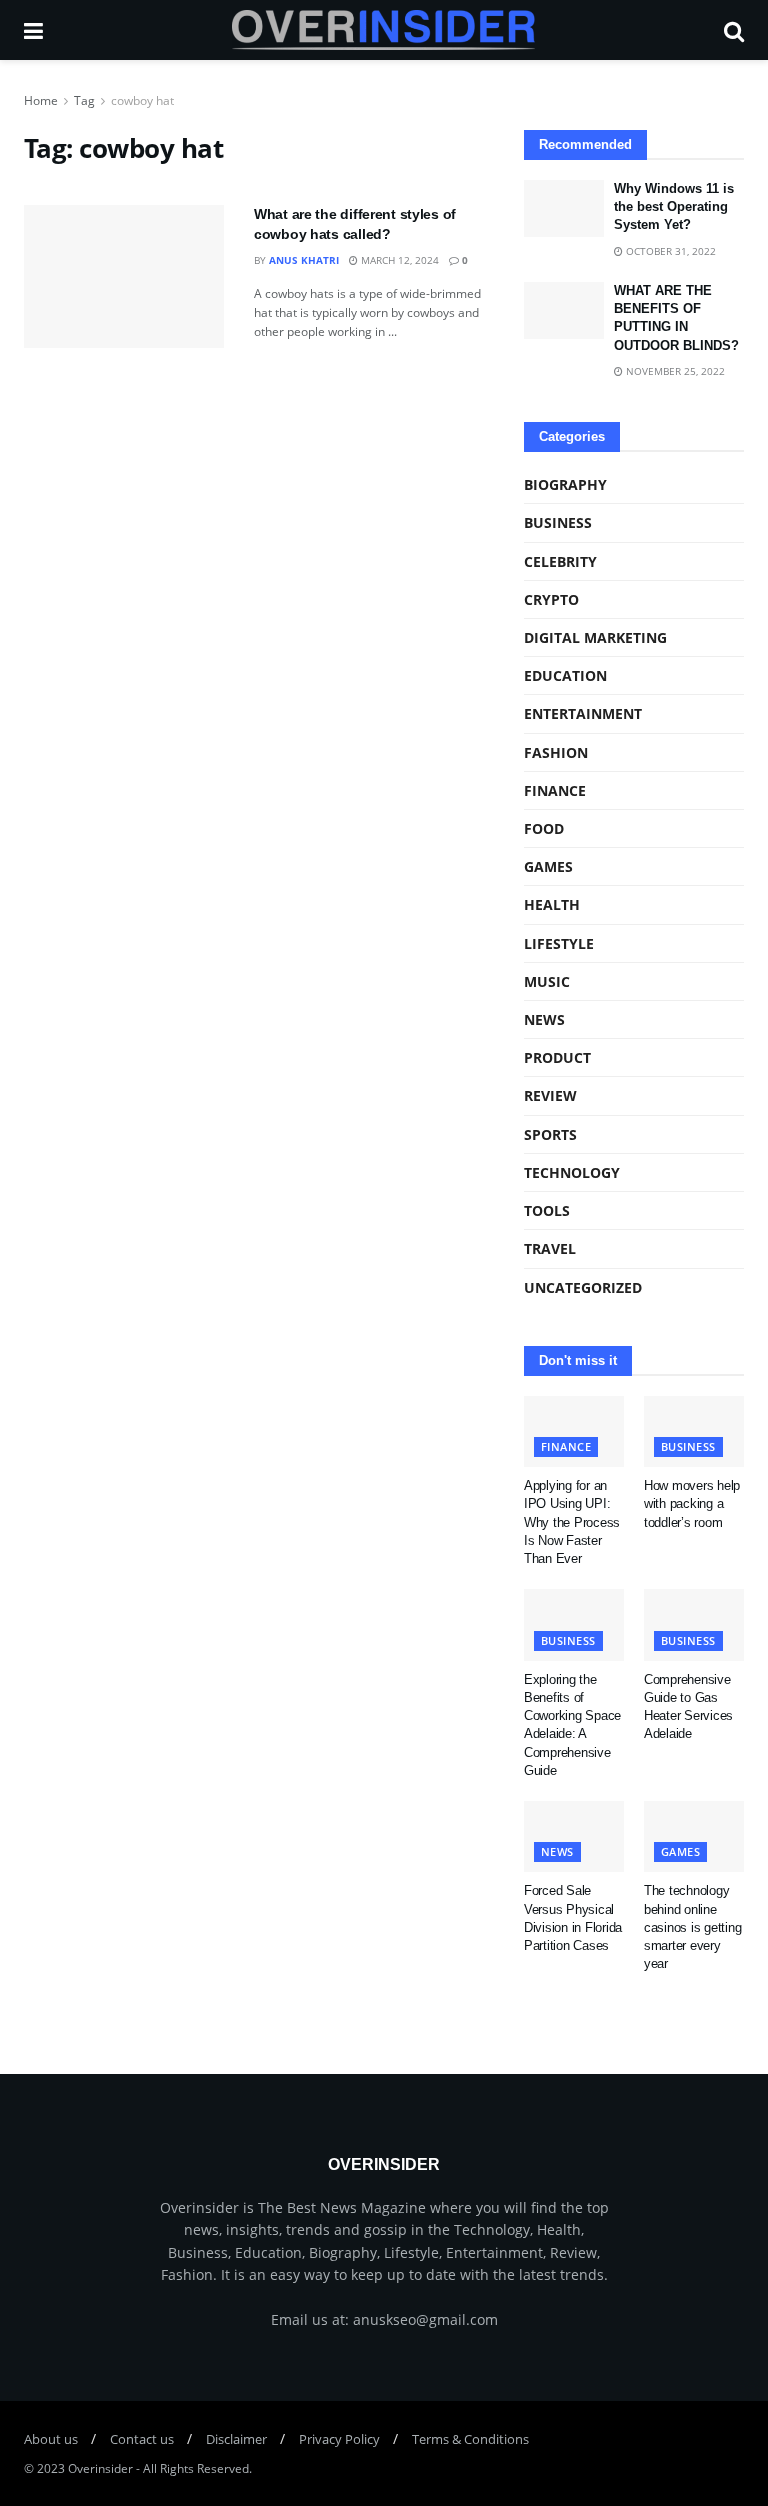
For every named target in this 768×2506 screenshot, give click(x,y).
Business (558, 522)
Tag (84, 100)
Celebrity (560, 561)
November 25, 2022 (674, 371)
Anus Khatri (304, 260)
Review (550, 1095)
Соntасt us (142, 2439)
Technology (572, 1172)
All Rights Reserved (196, 2468)
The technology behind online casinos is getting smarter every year (692, 1927)
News (544, 1019)
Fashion (556, 752)
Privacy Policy (339, 2439)
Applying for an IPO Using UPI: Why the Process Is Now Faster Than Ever (572, 1522)
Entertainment (583, 713)
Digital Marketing (595, 637)
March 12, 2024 (398, 260)
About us (51, 2439)
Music (547, 981)
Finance (555, 790)
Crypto (551, 599)
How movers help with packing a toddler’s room (692, 1503)
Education (565, 675)
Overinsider (100, 2468)
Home (41, 100)
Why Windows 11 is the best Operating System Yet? (674, 206)
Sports (550, 1134)
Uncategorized (583, 1287)
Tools (547, 1210)
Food (544, 828)
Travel (550, 1248)
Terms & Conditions (470, 2439)
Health (552, 904)
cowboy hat (142, 100)
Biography (565, 484)
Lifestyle (559, 943)
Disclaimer (236, 2439)
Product (557, 1057)
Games (548, 866)
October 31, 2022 (669, 251)
